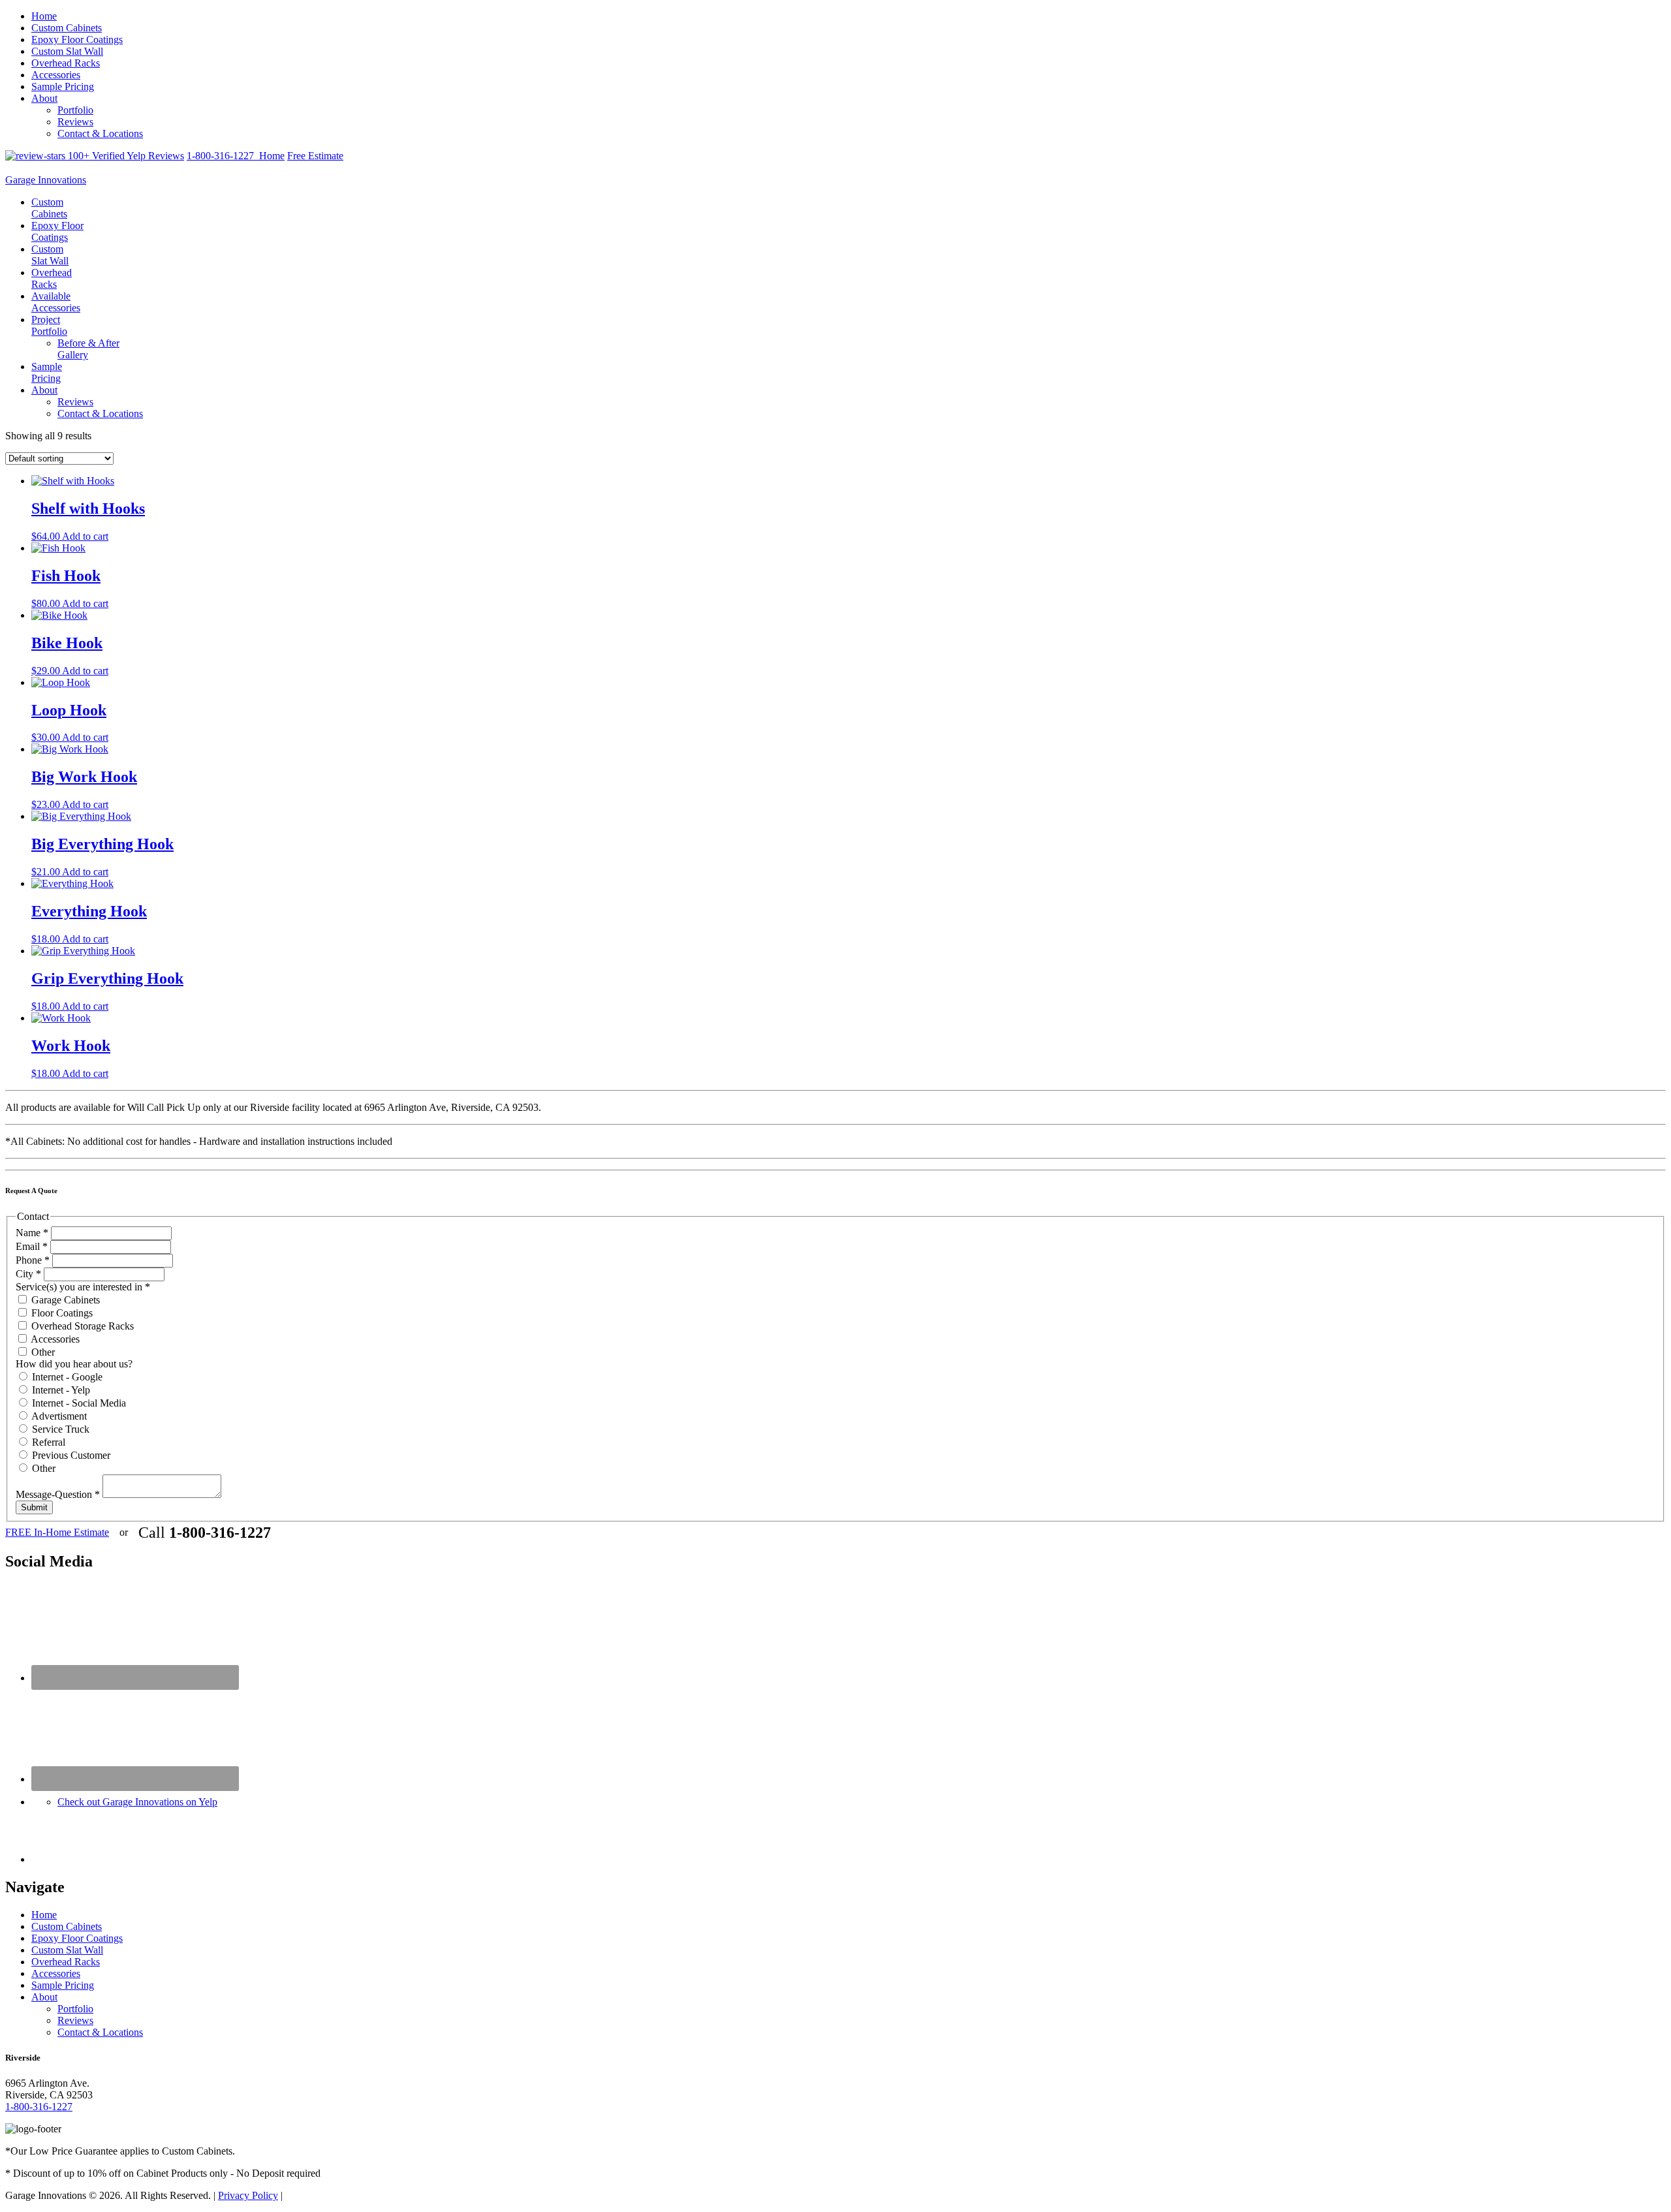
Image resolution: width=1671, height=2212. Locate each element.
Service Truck (59, 1429)
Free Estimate (315, 156)
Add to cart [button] (85, 536)
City (28, 1274)
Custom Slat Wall (67, 51)
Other (42, 1352)
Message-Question (58, 1494)
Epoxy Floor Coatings (77, 39)
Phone (33, 1260)
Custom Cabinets (67, 28)
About (44, 98)
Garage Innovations (46, 180)
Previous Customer (70, 1455)
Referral (47, 1442)
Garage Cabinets (64, 1300)
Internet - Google (66, 1377)
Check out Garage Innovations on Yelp (137, 1802)
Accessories (56, 75)
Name (32, 1233)
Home (44, 16)
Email (32, 1246)
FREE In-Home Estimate (57, 1532)
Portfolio (75, 110)
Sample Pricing (63, 86)
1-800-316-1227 (223, 156)
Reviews (75, 122)
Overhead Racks (66, 63)
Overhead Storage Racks (81, 1326)
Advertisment (58, 1416)
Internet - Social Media (78, 1403)
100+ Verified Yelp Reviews (125, 156)
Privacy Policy (248, 2195)
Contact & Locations (100, 133)
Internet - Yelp (60, 1390)
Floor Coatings (61, 1313)
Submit (34, 1507)
